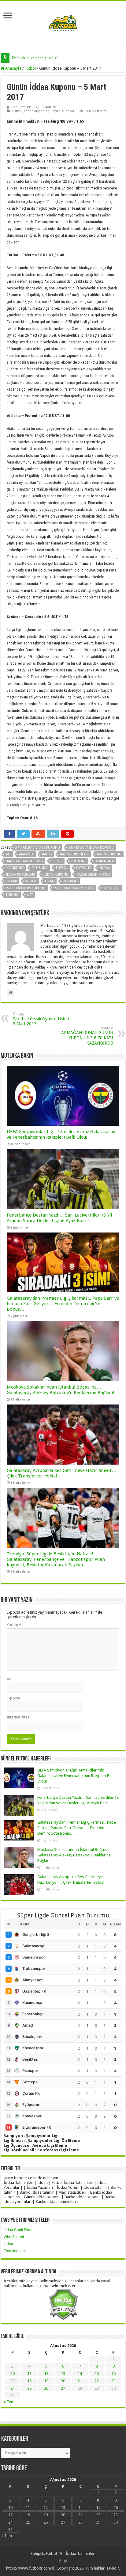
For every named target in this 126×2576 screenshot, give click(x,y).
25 (29, 2388)
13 (63, 2373)
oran (50, 881)
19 (46, 2381)
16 (113, 2373)
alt (8, 854)
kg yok (31, 881)
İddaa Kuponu (63, 111)
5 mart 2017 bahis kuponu (37, 848)
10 (13, 2373)
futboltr (84, 868)
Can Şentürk (21, 107)
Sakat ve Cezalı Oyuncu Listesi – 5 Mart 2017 (43, 1019)
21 (80, 2381)
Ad (9, 1679)
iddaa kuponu (56, 875)
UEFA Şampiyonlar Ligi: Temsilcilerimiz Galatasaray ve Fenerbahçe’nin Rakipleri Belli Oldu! (61, 1134)
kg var (11, 881)
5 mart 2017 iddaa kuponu (91, 848)
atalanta (26, 854)
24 (13, 2388)
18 (29, 2381)
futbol (62, 868)
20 (63, 2381)
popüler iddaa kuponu (74, 888)
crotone (78, 861)
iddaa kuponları (20, 875)
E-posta (13, 1698)
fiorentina (104, 861)
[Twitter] (66, 2561)
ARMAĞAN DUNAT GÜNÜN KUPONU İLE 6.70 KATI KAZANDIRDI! (87, 1036)
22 (97, 2381)
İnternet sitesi (19, 1717)
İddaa (8, 2244)
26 (46, 2388)
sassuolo (111, 888)
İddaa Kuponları (37, 111)
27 (63, 2388)
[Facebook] (60, 2561)
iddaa (105, 868)
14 (80, 2373)
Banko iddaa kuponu (24, 861)
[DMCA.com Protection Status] (63, 2304)
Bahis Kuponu (109, 854)
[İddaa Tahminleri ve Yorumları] (63, 23)
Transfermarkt (15, 2251)
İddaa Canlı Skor (18, 2230)
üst (30, 895)
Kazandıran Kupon (93, 875)
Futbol (30, 68)
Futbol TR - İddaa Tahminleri (71, 2553)
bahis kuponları (74, 854)
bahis (47, 854)
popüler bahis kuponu (26, 888)
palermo (70, 881)
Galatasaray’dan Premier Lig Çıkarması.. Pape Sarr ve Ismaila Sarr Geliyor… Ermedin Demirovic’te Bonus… (63, 1304)
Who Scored (14, 2237)
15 (97, 2373)
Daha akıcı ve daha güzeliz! (35, 58)
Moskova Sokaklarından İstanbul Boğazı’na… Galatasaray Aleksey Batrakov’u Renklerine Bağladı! (61, 1390)
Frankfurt (15, 868)
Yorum (14, 1625)
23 (113, 2381)
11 (29, 2373)
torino (12, 895)
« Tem (9, 2402)
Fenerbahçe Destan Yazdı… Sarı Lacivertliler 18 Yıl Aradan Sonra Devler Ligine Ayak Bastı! (59, 1218)
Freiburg (40, 868)
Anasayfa (13, 68)
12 (46, 2373)
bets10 (57, 861)
